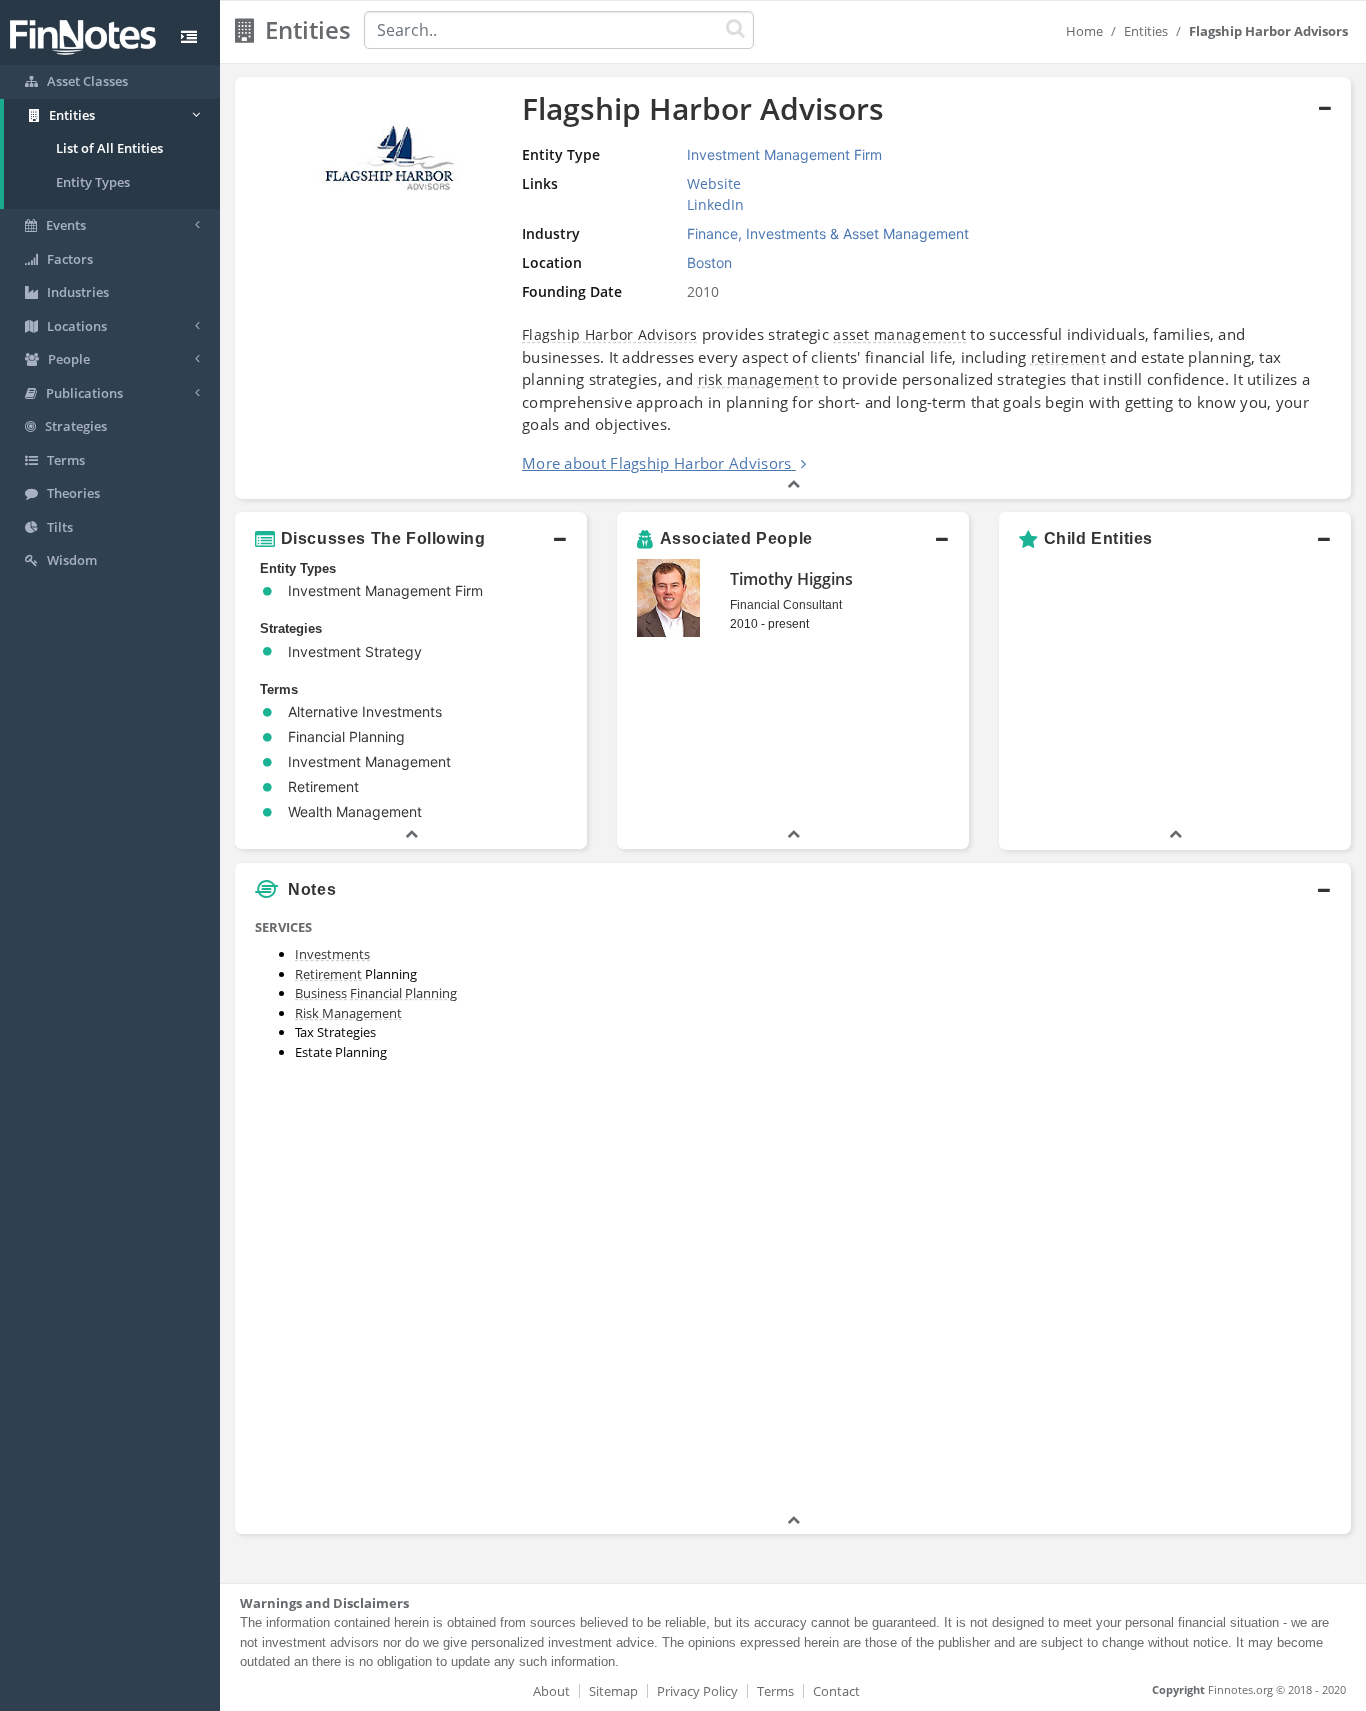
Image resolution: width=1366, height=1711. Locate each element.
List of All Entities (109, 148)
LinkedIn (715, 204)
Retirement (328, 974)
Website (714, 183)
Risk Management (348, 1013)
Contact (836, 1691)
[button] (793, 288)
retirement (1068, 357)
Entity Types (93, 182)
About (551, 1691)
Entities (1146, 31)
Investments (332, 954)
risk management (759, 379)
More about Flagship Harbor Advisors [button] (657, 463)
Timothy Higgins (791, 579)
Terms (775, 1691)
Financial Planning (403, 993)
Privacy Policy (697, 1691)
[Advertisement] (1208, 1210)
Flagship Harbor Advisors (609, 334)
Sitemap (613, 1691)
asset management (899, 334)
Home (1084, 31)
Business (321, 993)
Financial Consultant (786, 605)
